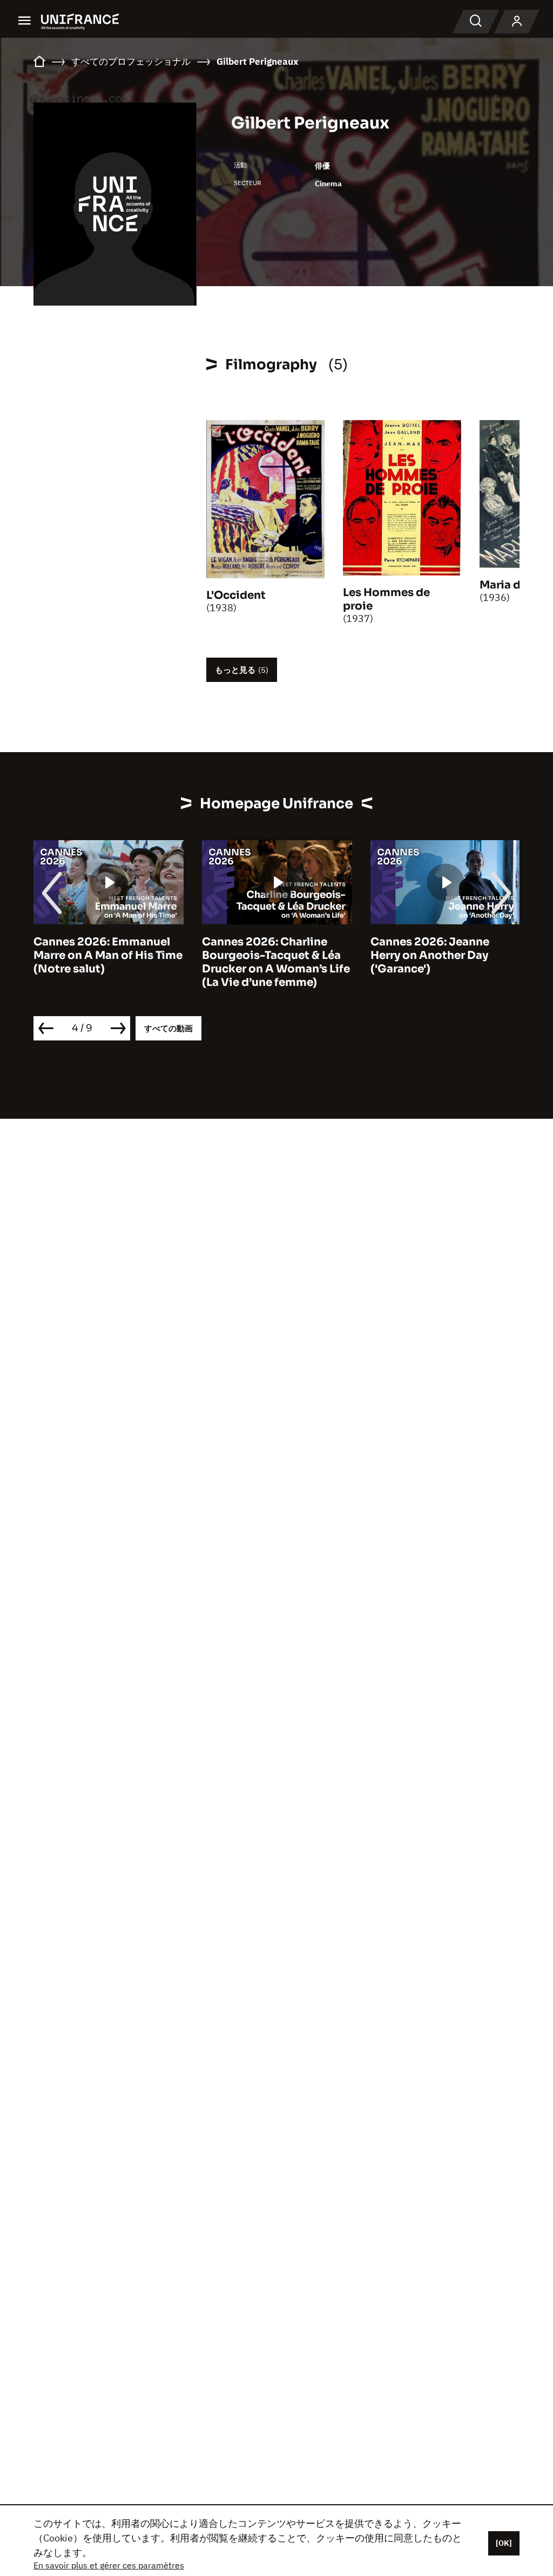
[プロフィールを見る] (517, 22)
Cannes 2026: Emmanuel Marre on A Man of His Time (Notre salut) (108, 955)
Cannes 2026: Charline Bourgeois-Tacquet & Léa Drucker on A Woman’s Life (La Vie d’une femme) (276, 962)
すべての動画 (168, 1028)
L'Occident (236, 595)
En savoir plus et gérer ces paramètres (109, 2565)
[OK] (504, 2543)
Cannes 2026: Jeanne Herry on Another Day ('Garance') (430, 955)
